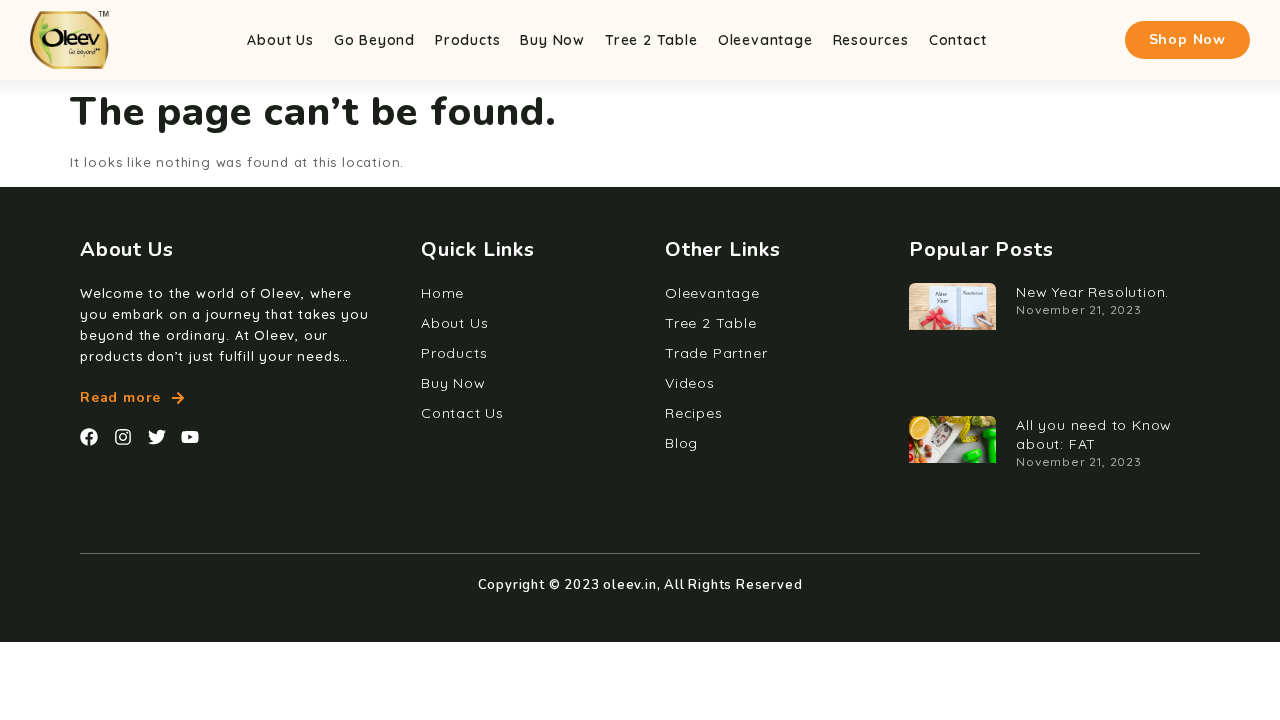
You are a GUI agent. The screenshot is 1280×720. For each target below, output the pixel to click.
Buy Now (552, 40)
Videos (690, 383)
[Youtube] (190, 437)
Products (467, 40)
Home (442, 293)
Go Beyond (374, 40)
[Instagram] (123, 437)
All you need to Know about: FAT (1094, 434)
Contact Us (462, 413)
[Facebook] (89, 437)
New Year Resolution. (1092, 292)
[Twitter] (157, 437)
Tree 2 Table (651, 40)
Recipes (694, 413)
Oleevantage (765, 40)
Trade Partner (716, 353)
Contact (958, 40)
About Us (280, 40)
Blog (681, 443)
